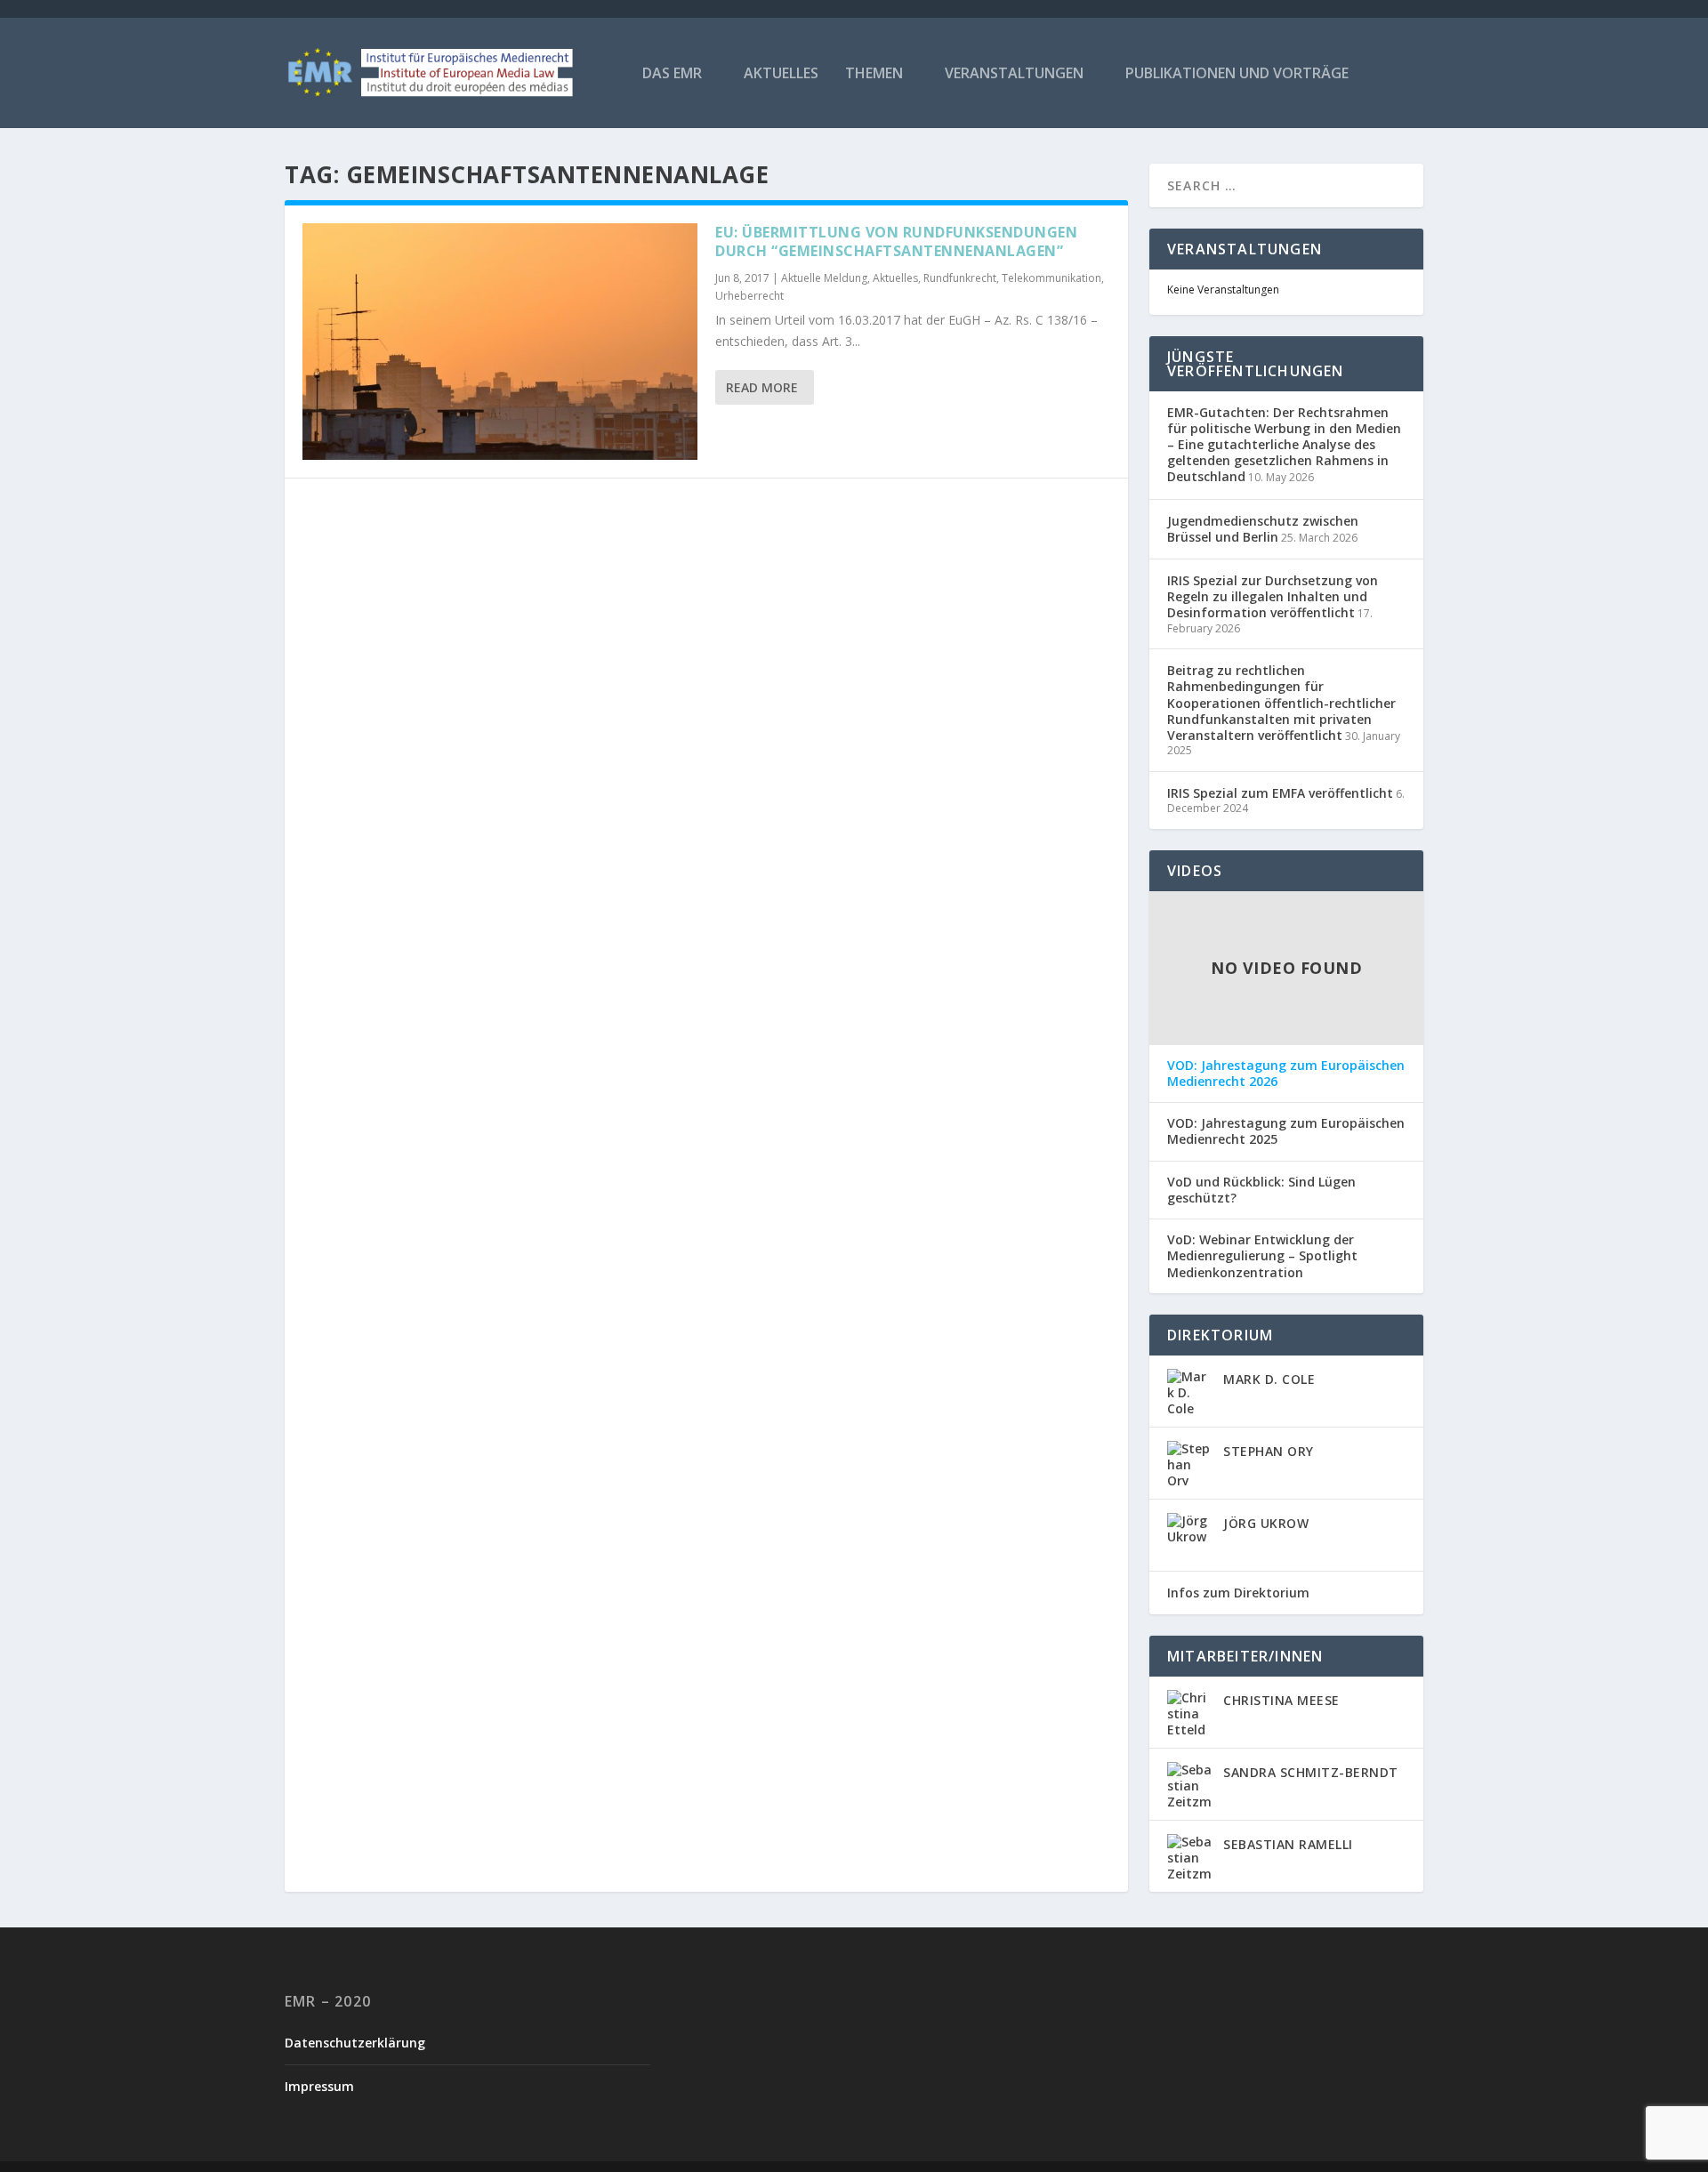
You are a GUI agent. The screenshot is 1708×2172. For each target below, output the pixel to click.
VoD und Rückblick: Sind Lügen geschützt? (1261, 1190)
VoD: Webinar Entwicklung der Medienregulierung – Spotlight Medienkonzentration (1262, 1256)
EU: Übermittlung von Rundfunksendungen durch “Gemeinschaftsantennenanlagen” (896, 241)
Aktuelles (781, 74)
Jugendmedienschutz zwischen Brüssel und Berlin (1263, 529)
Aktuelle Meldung (824, 278)
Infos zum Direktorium (1238, 1593)
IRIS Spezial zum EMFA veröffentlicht (1280, 793)
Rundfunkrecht (960, 278)
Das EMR (672, 74)
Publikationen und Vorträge (1237, 74)
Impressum (319, 2086)
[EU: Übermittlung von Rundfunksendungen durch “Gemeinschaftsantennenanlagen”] (500, 342)
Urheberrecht (749, 296)
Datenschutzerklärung (355, 2043)
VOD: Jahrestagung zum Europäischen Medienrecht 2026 (1286, 1074)
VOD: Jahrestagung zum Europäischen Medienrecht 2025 (1286, 1131)
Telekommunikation (1051, 278)
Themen (874, 74)
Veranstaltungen (1014, 74)
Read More (762, 387)
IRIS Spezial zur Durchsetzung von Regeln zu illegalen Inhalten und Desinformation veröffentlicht (1273, 596)
